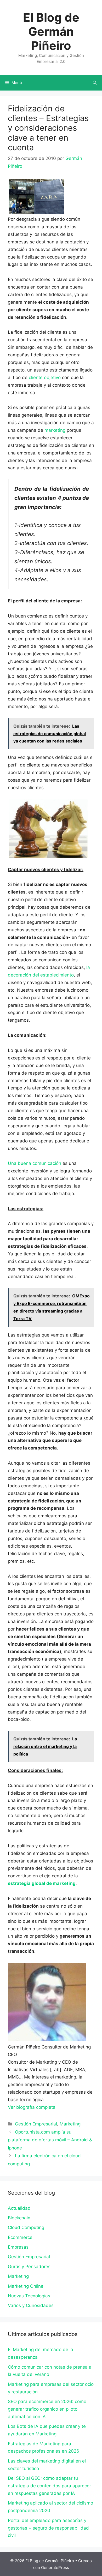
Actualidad (19, 2208)
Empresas (18, 2247)
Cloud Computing (26, 2227)
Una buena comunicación (35, 1163)
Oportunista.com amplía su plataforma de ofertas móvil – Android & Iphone (50, 2140)
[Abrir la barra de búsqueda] (95, 83)
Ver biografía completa (32, 2107)
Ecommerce (20, 2237)
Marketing (70, 2124)
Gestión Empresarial (36, 2124)
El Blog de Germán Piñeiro (51, 31)
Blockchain (19, 2218)
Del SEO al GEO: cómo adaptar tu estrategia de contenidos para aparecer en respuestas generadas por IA (49, 2486)
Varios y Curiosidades (31, 2305)
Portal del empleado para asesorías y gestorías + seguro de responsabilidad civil (48, 2528)
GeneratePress (55, 2568)
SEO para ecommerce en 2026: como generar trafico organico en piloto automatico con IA (47, 2409)
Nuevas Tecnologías (29, 2296)
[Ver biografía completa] (58, 2107)
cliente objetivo (45, 378)
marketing (55, 430)
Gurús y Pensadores (29, 2267)
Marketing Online (26, 2286)
